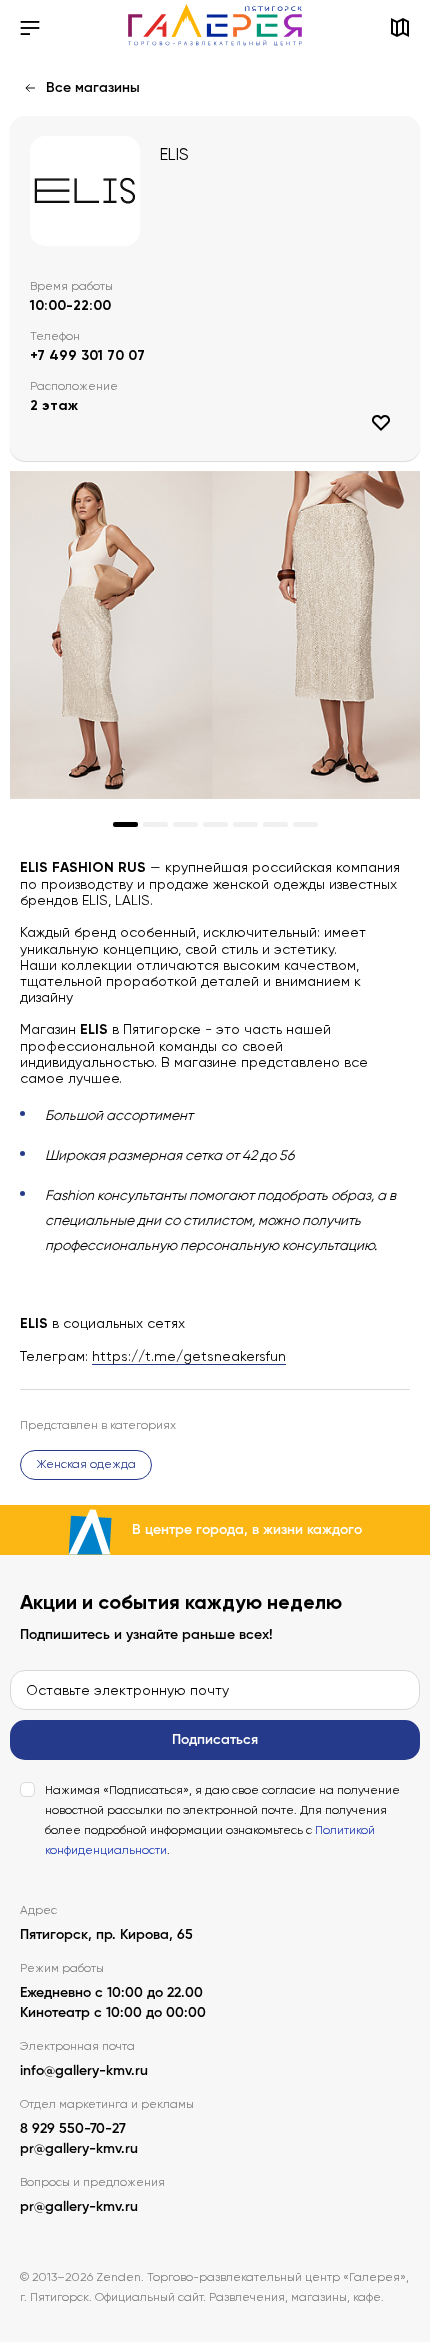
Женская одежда (86, 1464)
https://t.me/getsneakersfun (189, 1356)
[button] (125, 824)
